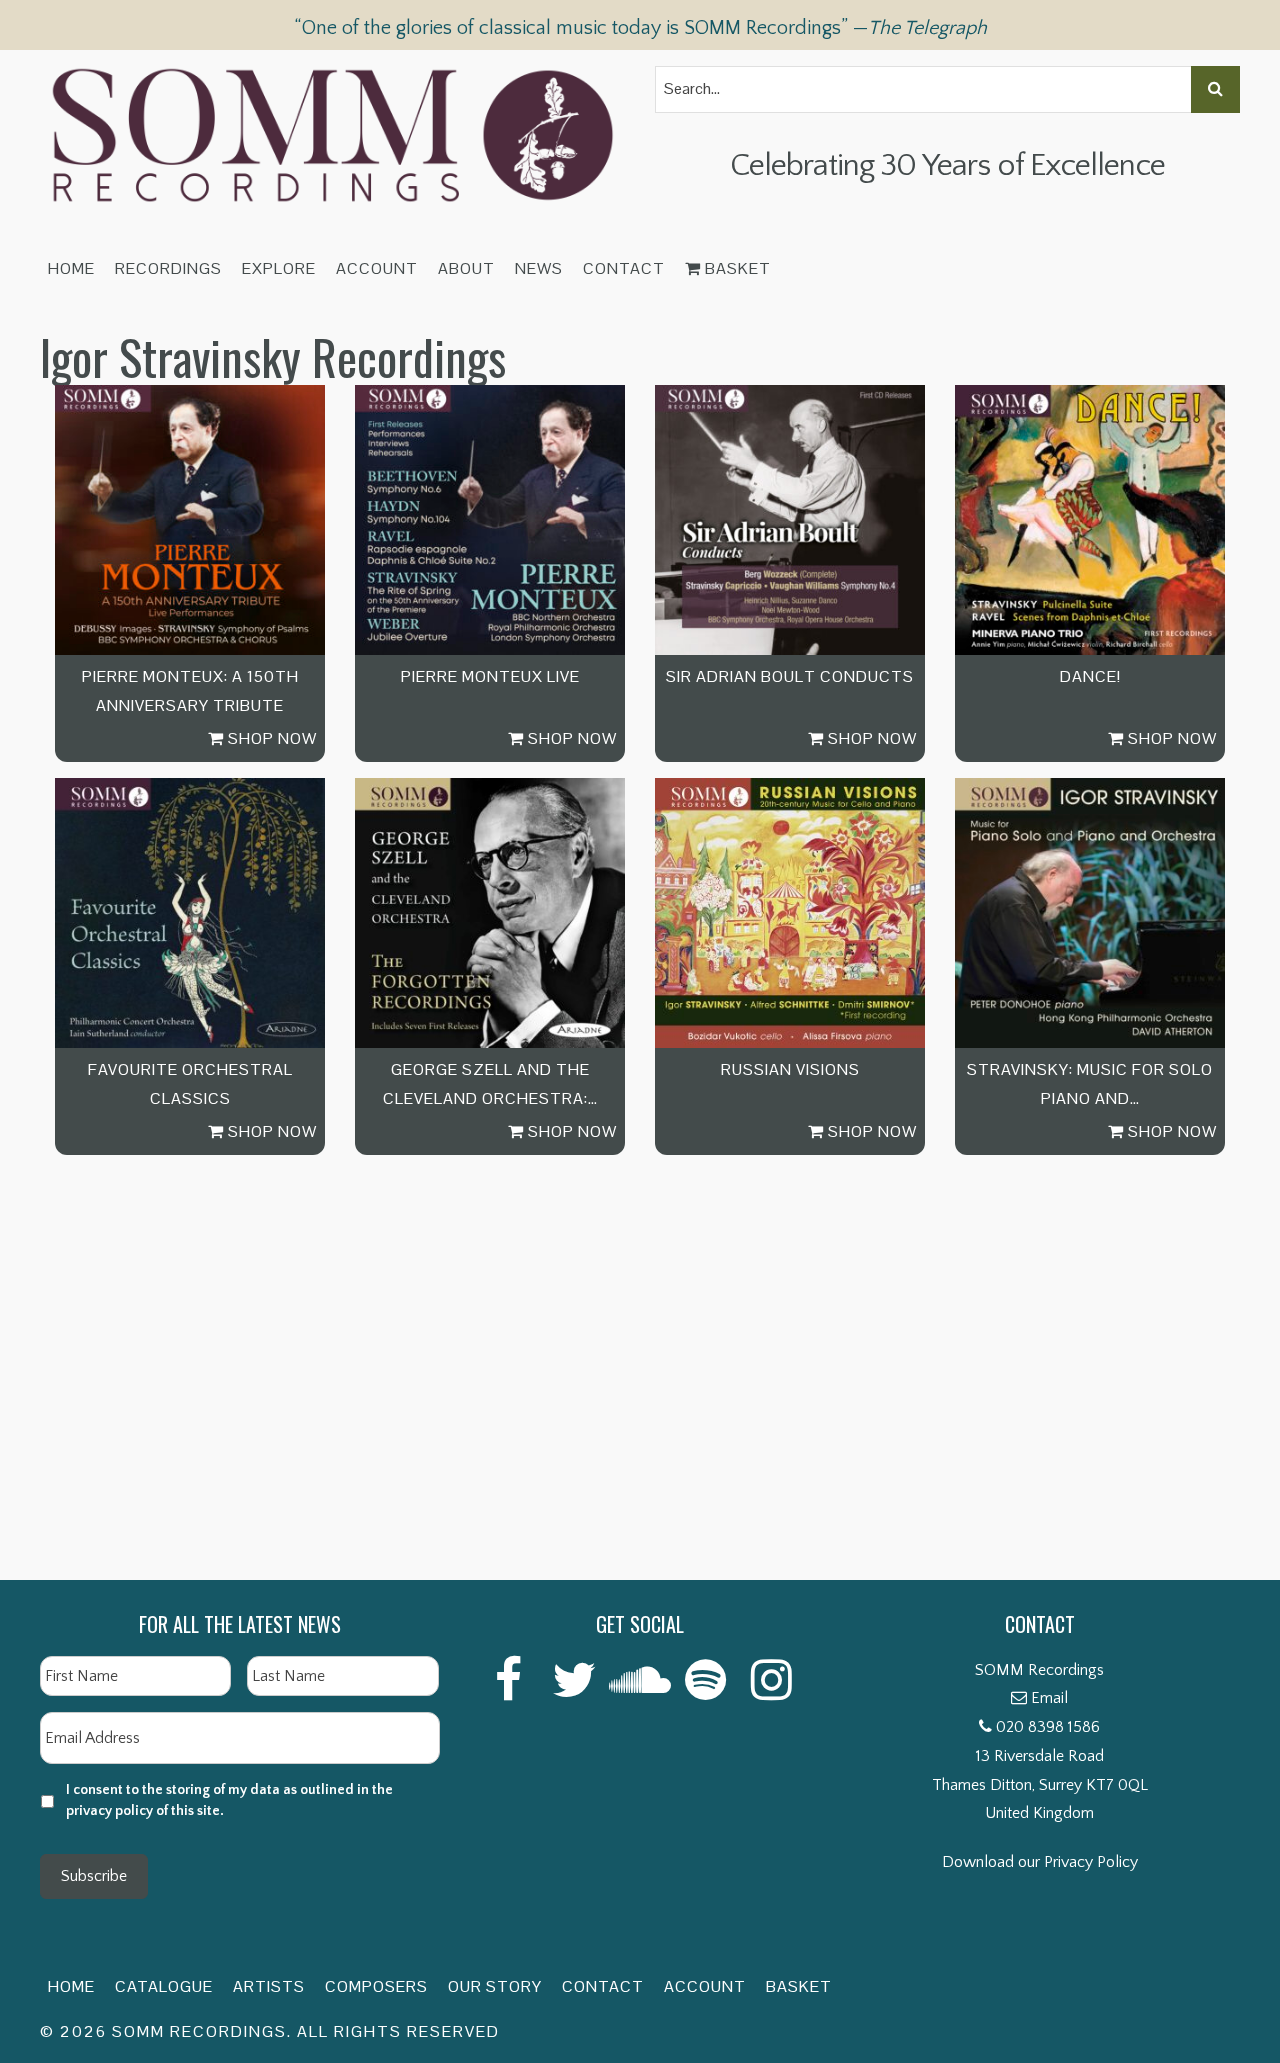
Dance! (1090, 676)
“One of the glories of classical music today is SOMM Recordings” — (640, 28)
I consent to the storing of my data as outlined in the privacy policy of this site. (229, 1800)
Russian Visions (790, 1069)
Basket (736, 268)
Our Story (495, 1986)
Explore (279, 268)
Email (1049, 1698)
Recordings (168, 268)
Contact (624, 268)
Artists (269, 1986)
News (539, 268)
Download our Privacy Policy (1040, 1862)
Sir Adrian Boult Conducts (790, 676)
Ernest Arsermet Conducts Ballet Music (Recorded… (490, 1491)
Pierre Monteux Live (490, 676)
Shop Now (270, 738)
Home (71, 268)
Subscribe (94, 1876)
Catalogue (164, 1986)
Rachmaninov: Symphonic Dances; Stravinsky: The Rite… (190, 1491)
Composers (376, 1986)
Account (377, 268)
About (466, 268)
